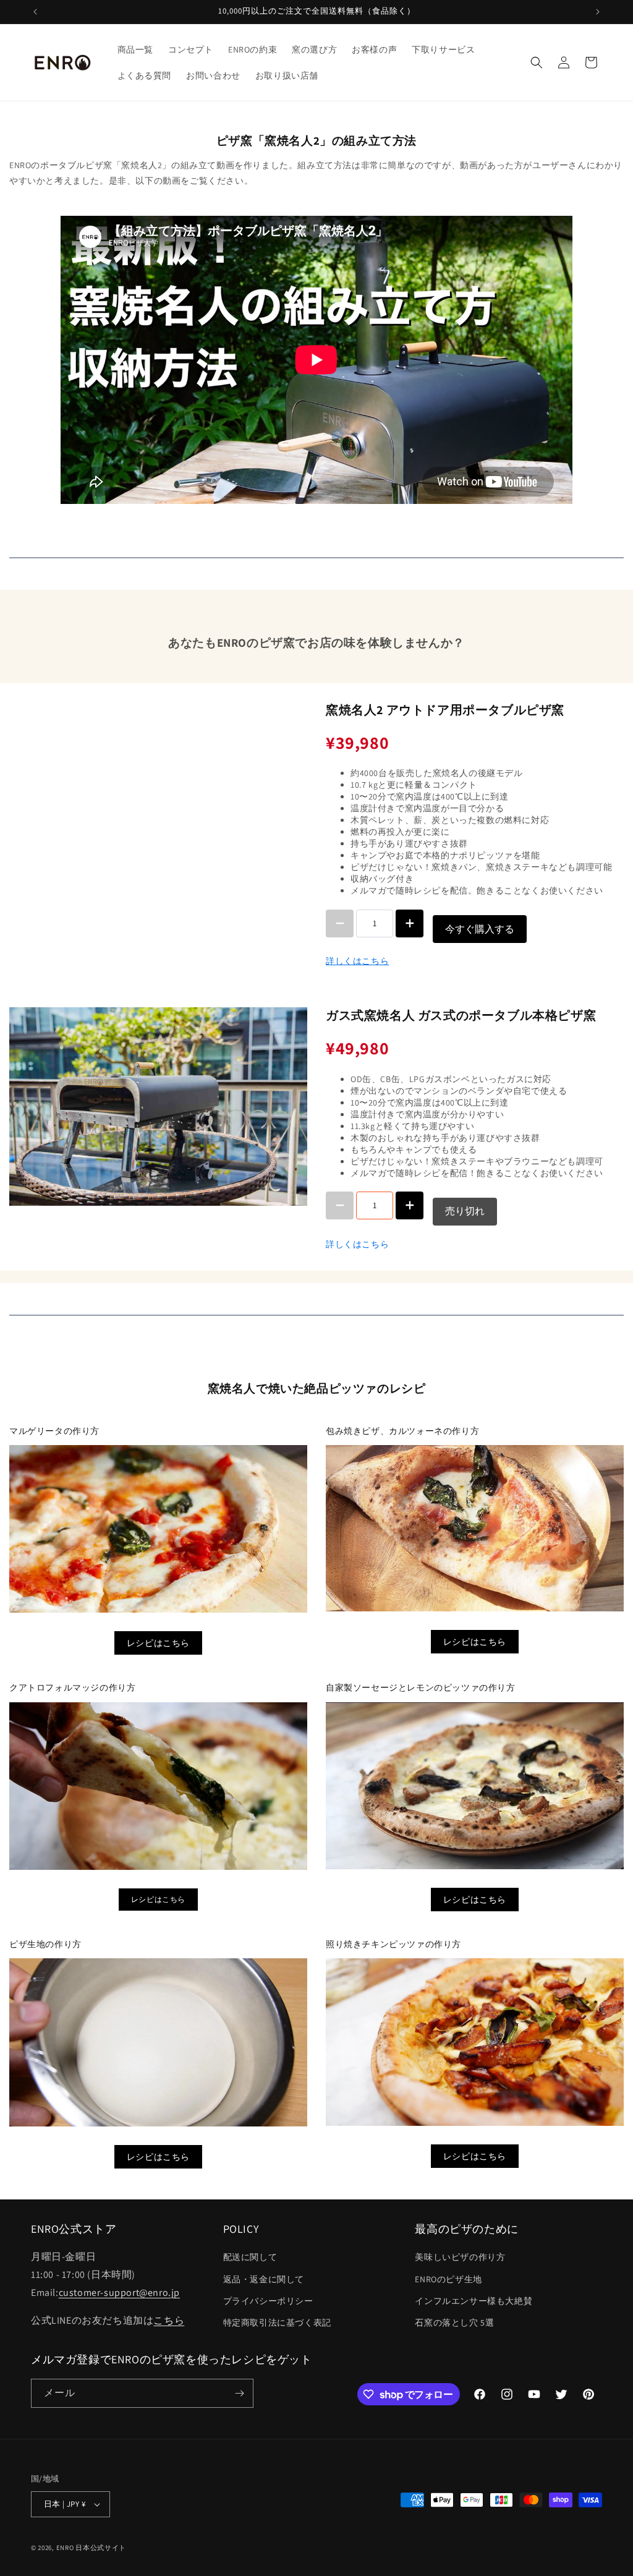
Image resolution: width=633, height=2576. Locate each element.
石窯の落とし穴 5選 (454, 2322)
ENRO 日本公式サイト (91, 2548)
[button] (537, 62)
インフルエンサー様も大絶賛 (474, 2301)
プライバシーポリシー (268, 2301)
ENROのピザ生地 (448, 2279)
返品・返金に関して (264, 2279)
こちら (169, 2320)
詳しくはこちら (357, 961)
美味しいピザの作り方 (460, 2257)
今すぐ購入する (480, 929)
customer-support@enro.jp (119, 2292)
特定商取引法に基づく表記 (277, 2322)
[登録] (239, 2393)
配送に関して (250, 2257)
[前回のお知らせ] (35, 12)
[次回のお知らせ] (598, 12)
